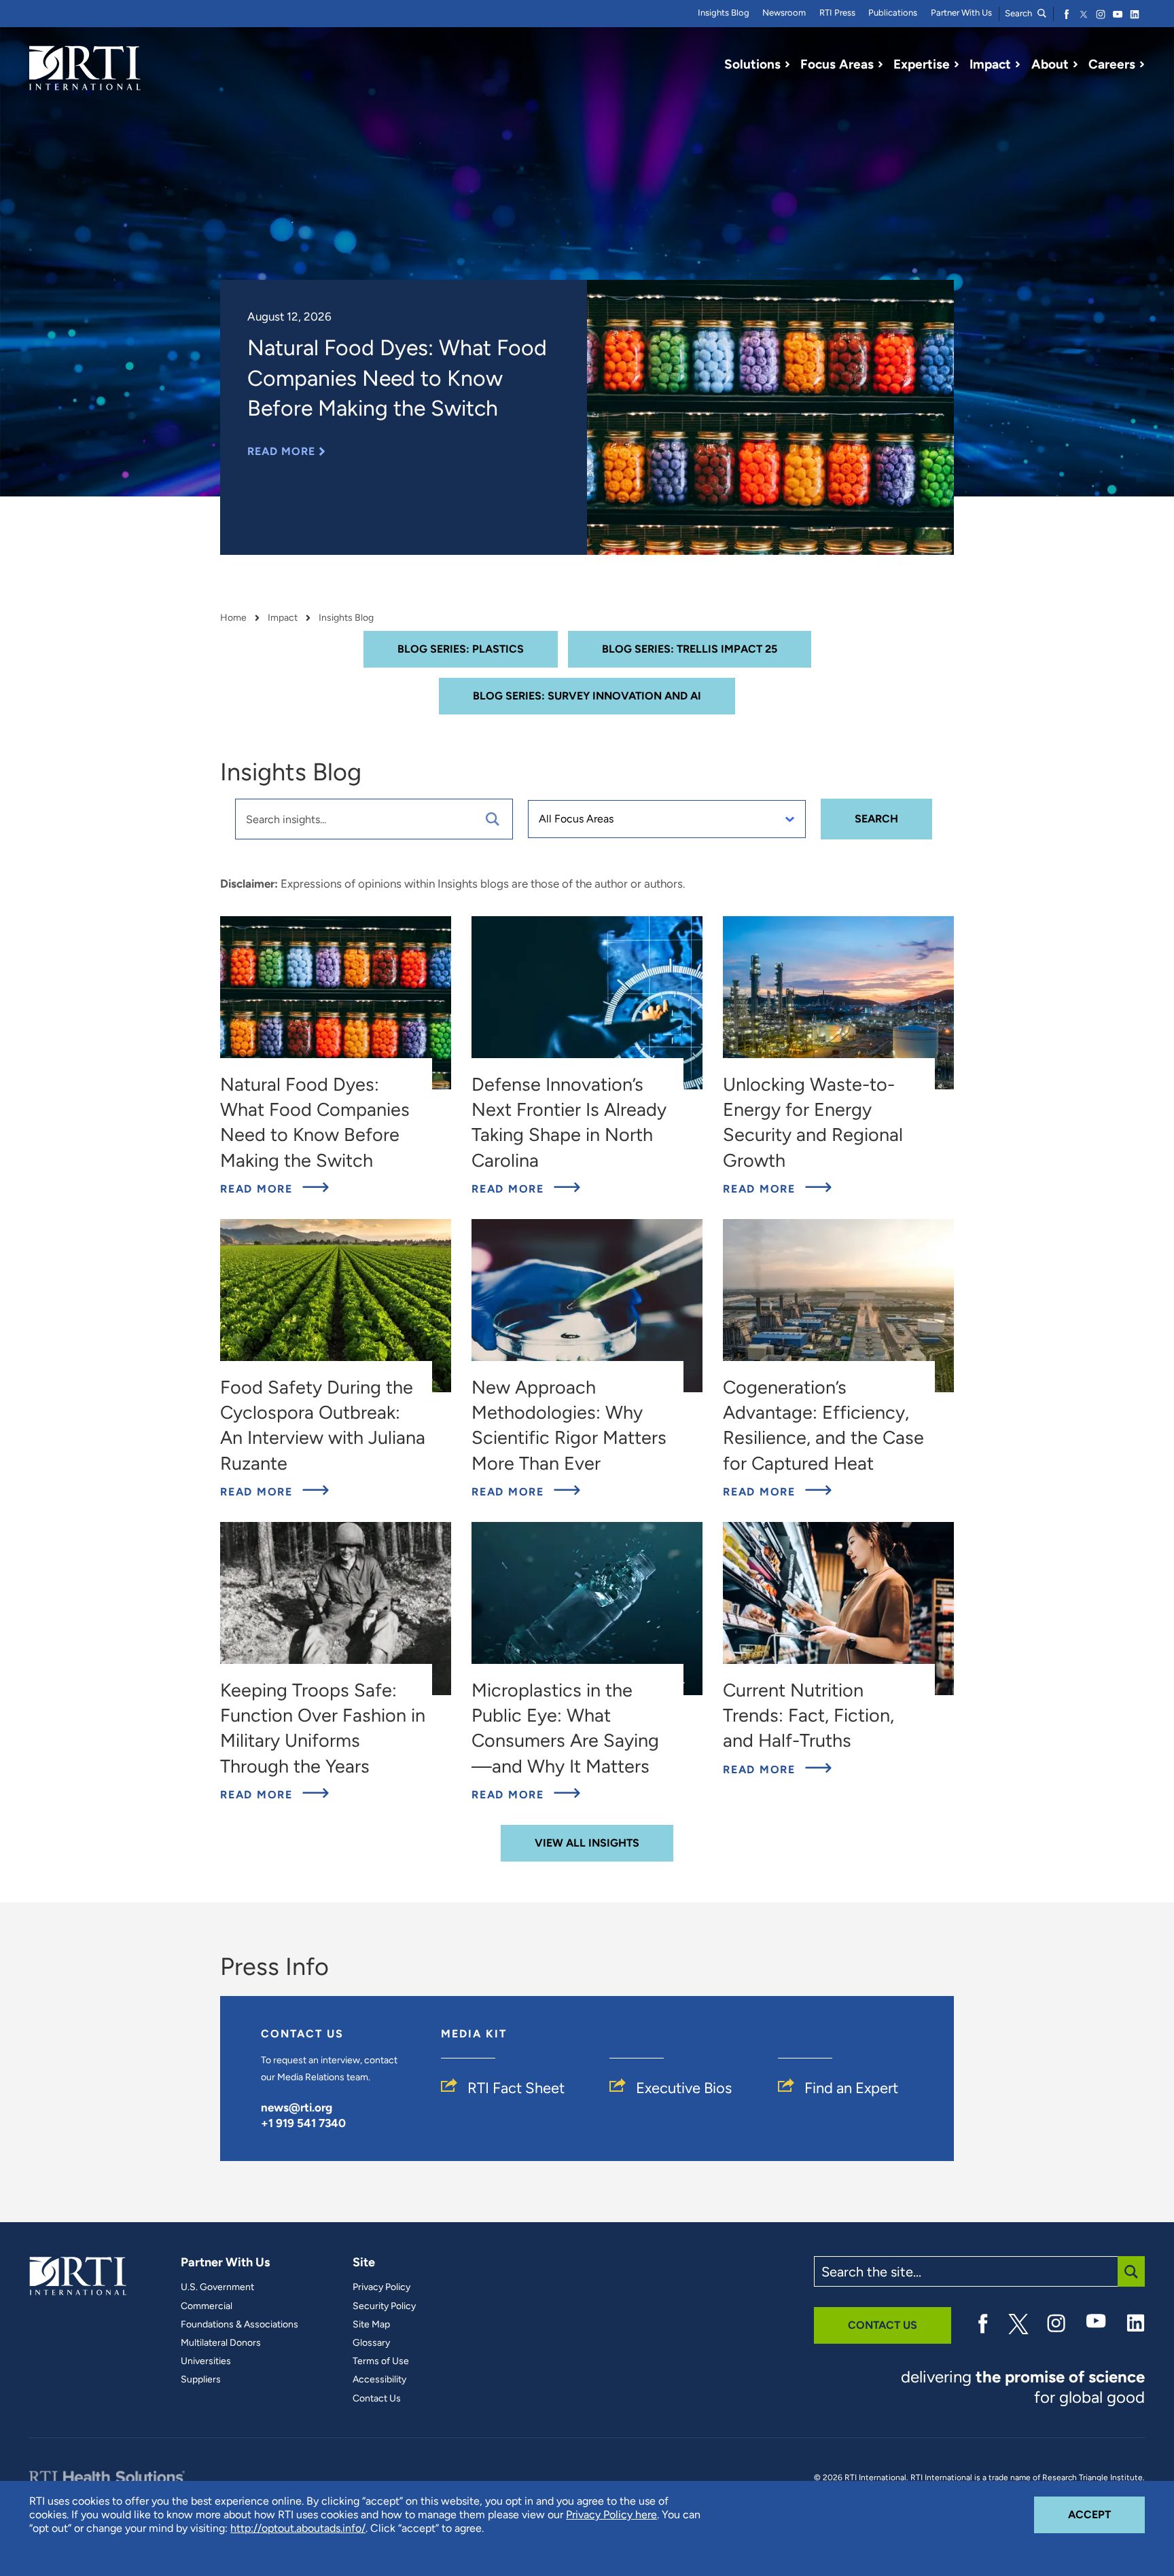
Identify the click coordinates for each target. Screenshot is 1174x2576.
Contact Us (377, 2399)
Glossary (371, 2343)
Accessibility (379, 2380)
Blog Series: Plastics (461, 649)
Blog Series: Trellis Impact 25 (690, 649)
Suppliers (201, 2380)
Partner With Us (961, 13)
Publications (893, 13)
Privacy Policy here (611, 2515)
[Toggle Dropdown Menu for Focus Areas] (880, 65)
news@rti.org (297, 2107)
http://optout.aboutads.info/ (298, 2528)
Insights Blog (724, 13)
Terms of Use (381, 2361)
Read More (286, 451)
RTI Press (837, 13)
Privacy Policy (381, 2287)
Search (1019, 13)
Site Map (371, 2325)
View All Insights (587, 1843)
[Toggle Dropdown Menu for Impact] (1018, 65)
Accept (1106, 2514)
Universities (206, 2361)
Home (233, 618)
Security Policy (384, 2306)
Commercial (207, 2306)
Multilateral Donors (221, 2343)
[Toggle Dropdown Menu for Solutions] (787, 65)
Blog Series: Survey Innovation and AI (587, 696)
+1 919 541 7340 (303, 2123)
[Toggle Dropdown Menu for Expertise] (957, 65)
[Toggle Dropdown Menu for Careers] (1142, 65)
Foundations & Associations (239, 2325)
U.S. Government (217, 2287)
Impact (283, 618)
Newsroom (784, 13)
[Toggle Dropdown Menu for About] (1075, 65)
